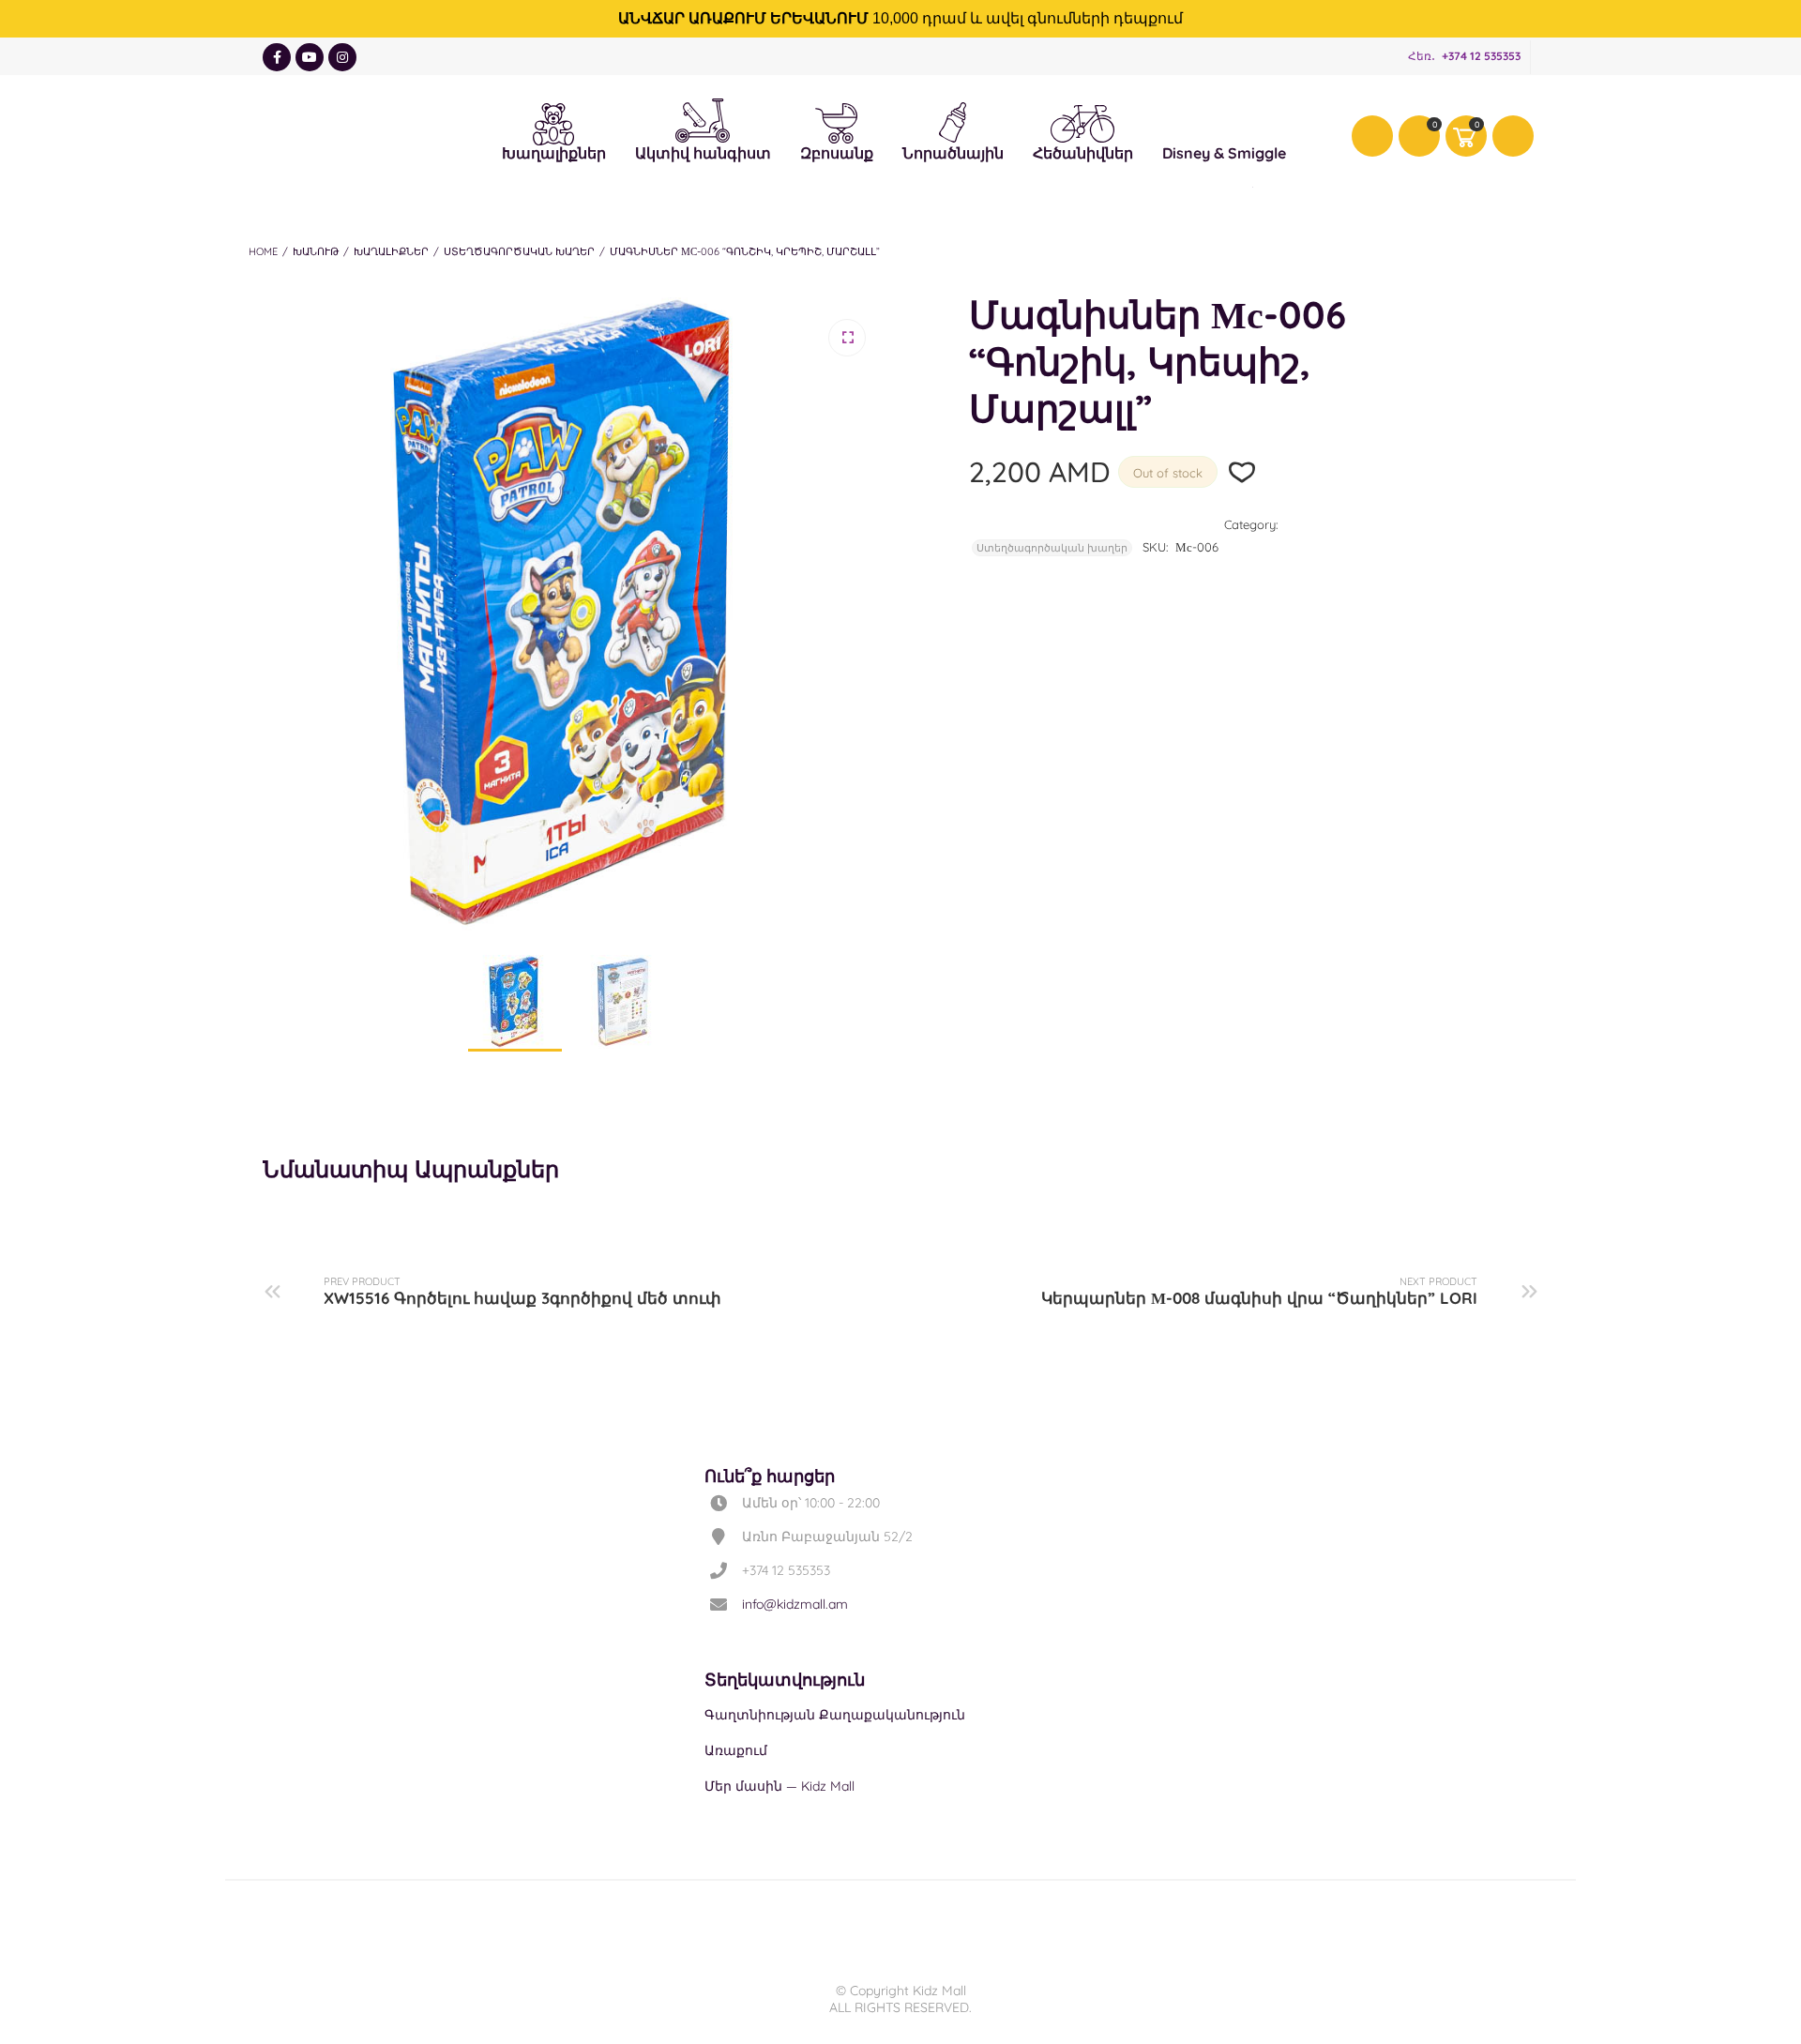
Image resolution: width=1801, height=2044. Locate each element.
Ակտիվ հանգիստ (703, 116)
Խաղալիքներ (554, 121)
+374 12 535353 (1481, 56)
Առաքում (736, 1750)
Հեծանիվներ (1083, 123)
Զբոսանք (837, 121)
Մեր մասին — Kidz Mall (779, 1786)
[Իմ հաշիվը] (1372, 136)
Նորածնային (953, 120)
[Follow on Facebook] (277, 57)
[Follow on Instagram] (342, 57)
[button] (847, 338)
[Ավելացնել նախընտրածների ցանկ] (1242, 472)
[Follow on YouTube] (310, 57)
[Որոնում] (1513, 136)
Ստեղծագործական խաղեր (519, 251)
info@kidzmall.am (795, 1604)
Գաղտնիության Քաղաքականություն (835, 1715)
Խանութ (316, 251)
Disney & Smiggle (1224, 121)
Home (263, 251)
